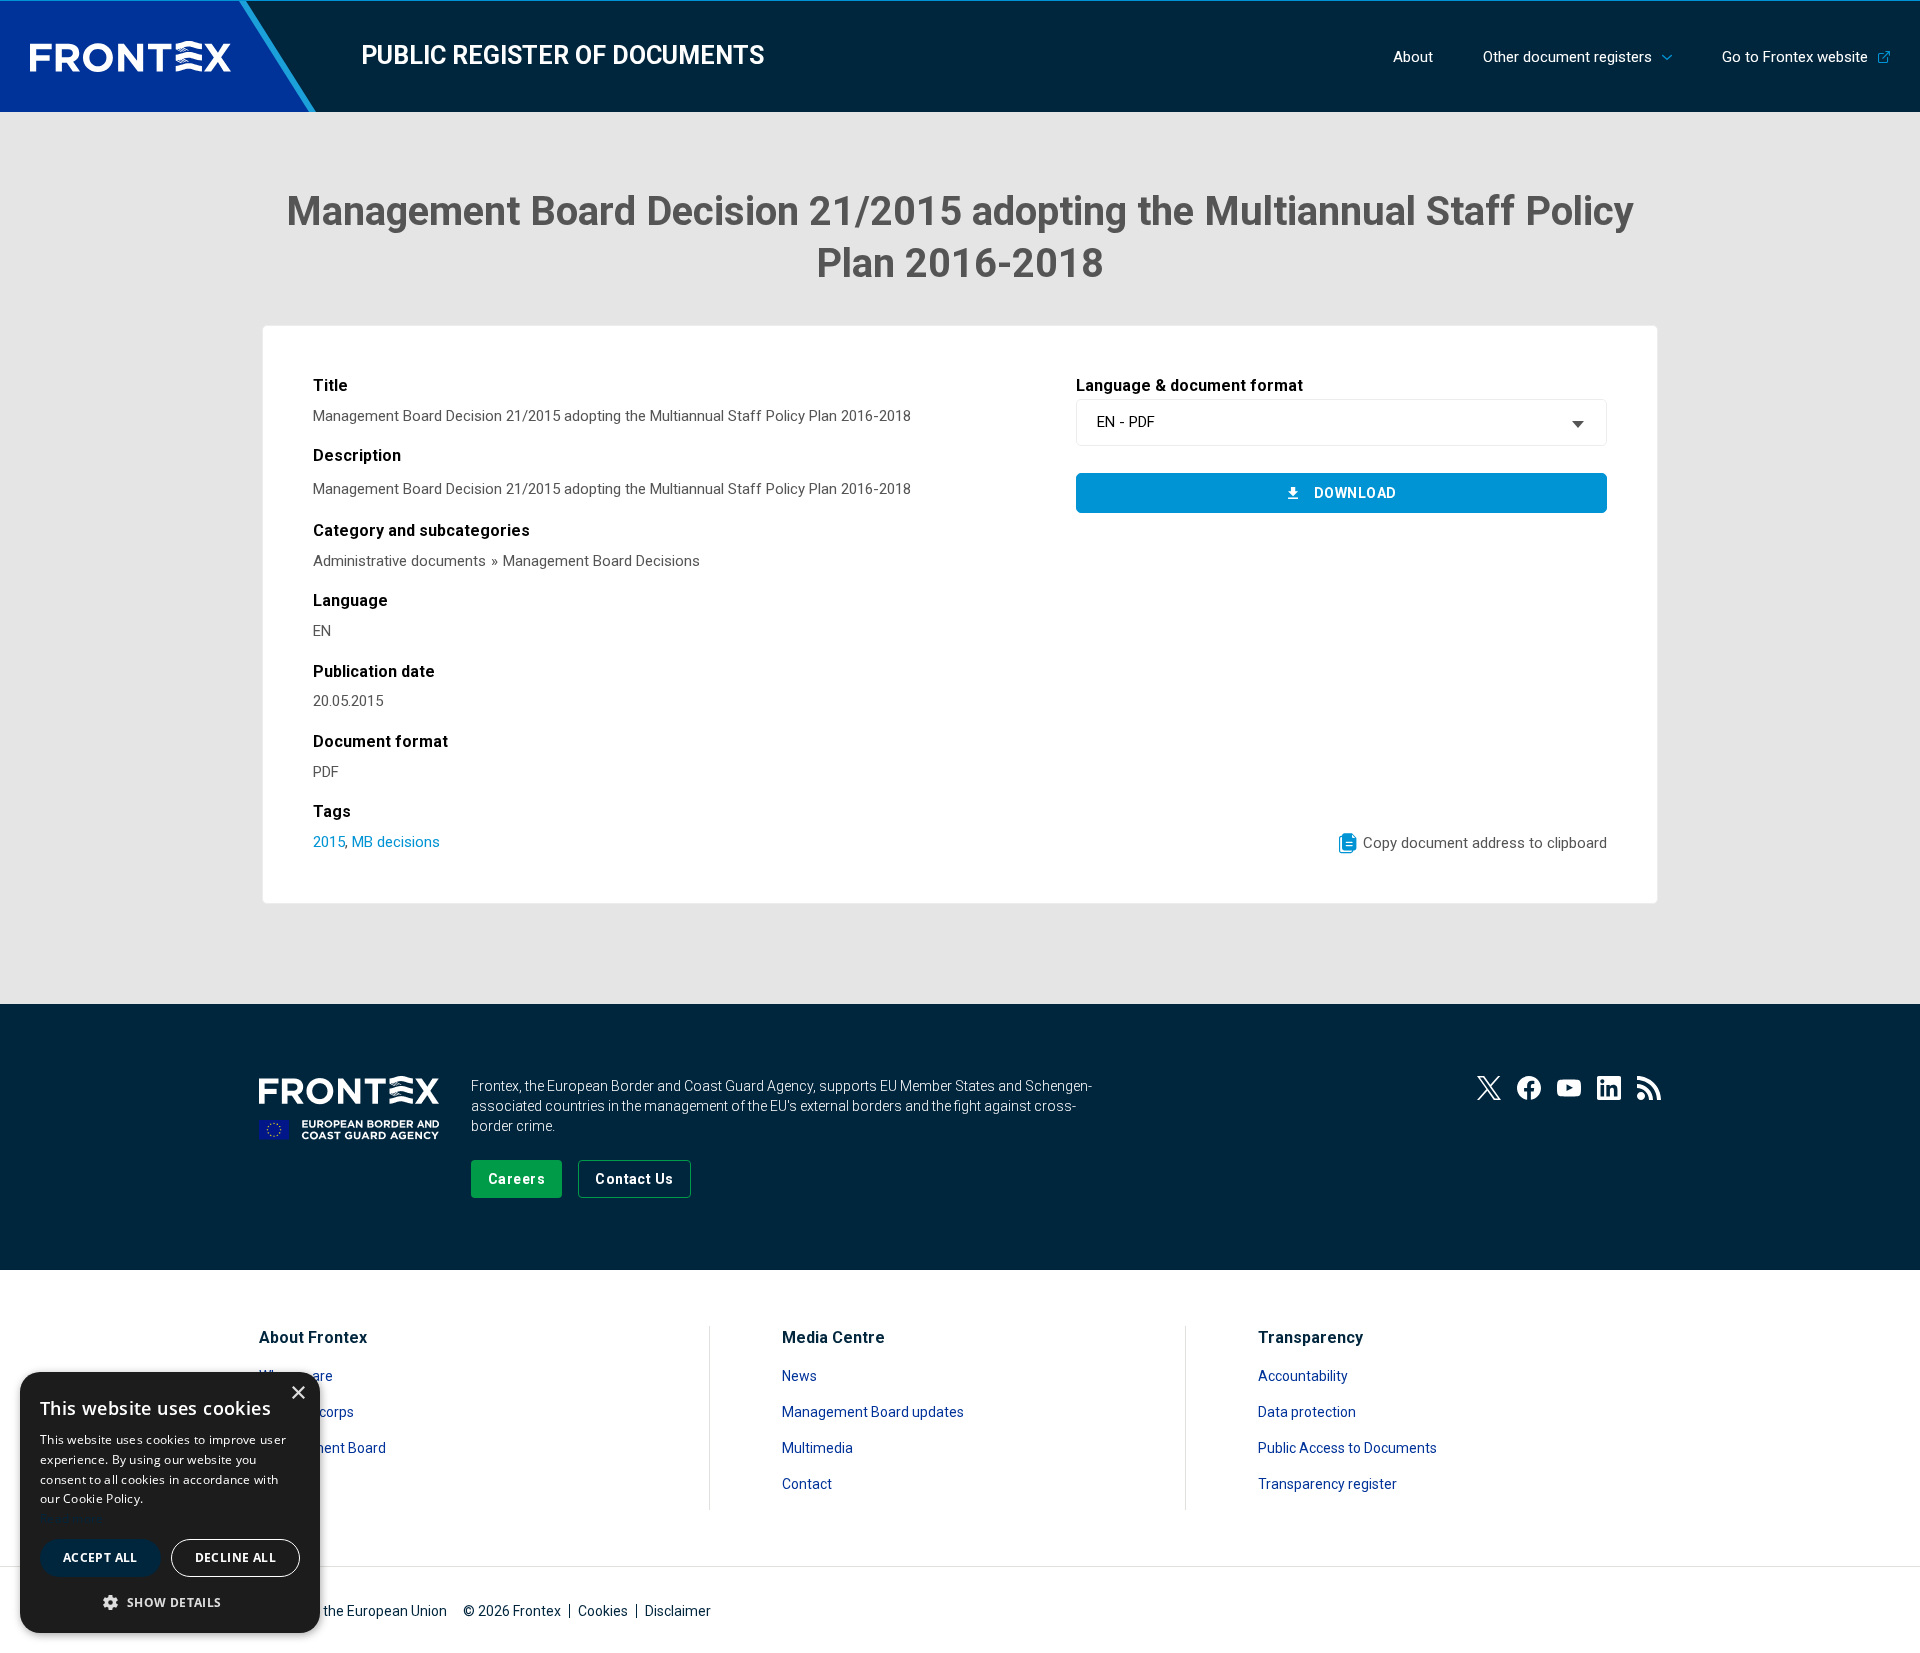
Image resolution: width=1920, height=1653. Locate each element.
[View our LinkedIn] (1609, 1088)
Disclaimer (678, 1611)
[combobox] (1341, 422)
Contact (807, 1484)
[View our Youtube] (1569, 1088)
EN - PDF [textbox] (1126, 422)
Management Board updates (873, 1412)
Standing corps (306, 1412)
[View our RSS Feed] (1649, 1088)
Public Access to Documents (1347, 1448)
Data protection (1307, 1412)
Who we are (296, 1376)
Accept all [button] (100, 1557)
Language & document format (1189, 385)
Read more (72, 1518)
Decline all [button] (235, 1557)
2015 (329, 842)
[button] (170, 1601)
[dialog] (170, 1502)
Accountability (1303, 1376)
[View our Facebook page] (1529, 1088)
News (799, 1376)
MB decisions (396, 842)
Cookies (603, 1611)
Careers (284, 1484)
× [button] (297, 1393)
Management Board (322, 1448)
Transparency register (1327, 1484)
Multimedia (817, 1448)
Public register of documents (562, 55)
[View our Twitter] (1489, 1088)
